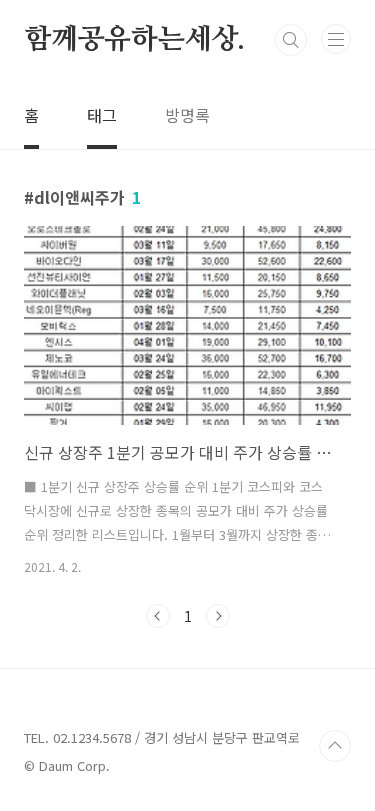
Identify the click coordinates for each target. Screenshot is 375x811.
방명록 (187, 115)
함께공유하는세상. (134, 40)
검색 (291, 40)
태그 (102, 115)
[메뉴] (336, 39)
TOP (335, 746)
